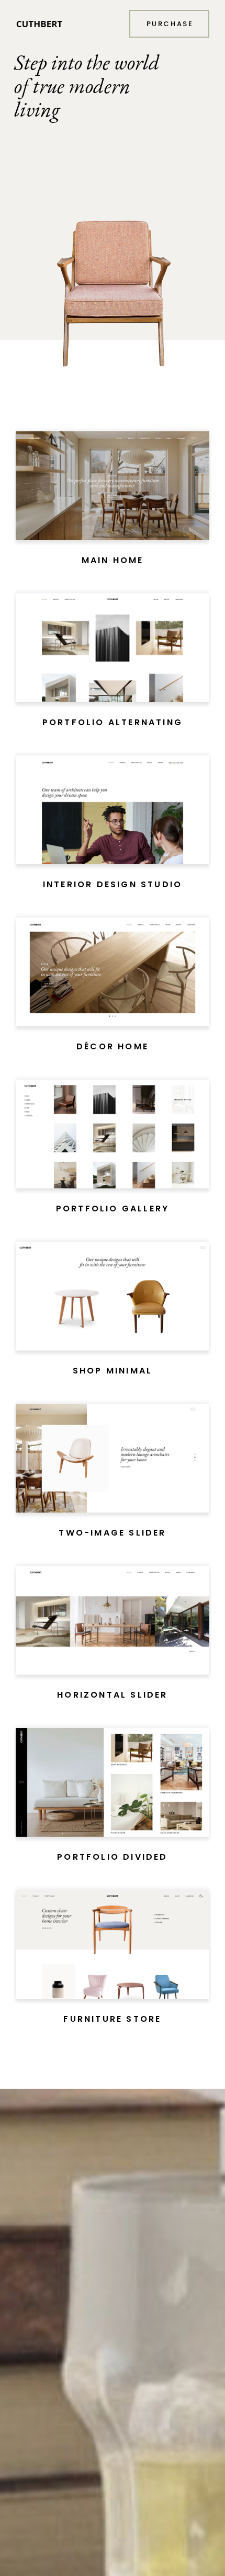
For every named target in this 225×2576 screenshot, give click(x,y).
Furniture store (112, 2019)
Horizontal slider (112, 1695)
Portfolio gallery (113, 1209)
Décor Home (113, 1046)
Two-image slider (112, 1533)
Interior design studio (113, 884)
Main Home (113, 560)
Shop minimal (113, 1371)
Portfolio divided (112, 1857)
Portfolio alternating (113, 722)
